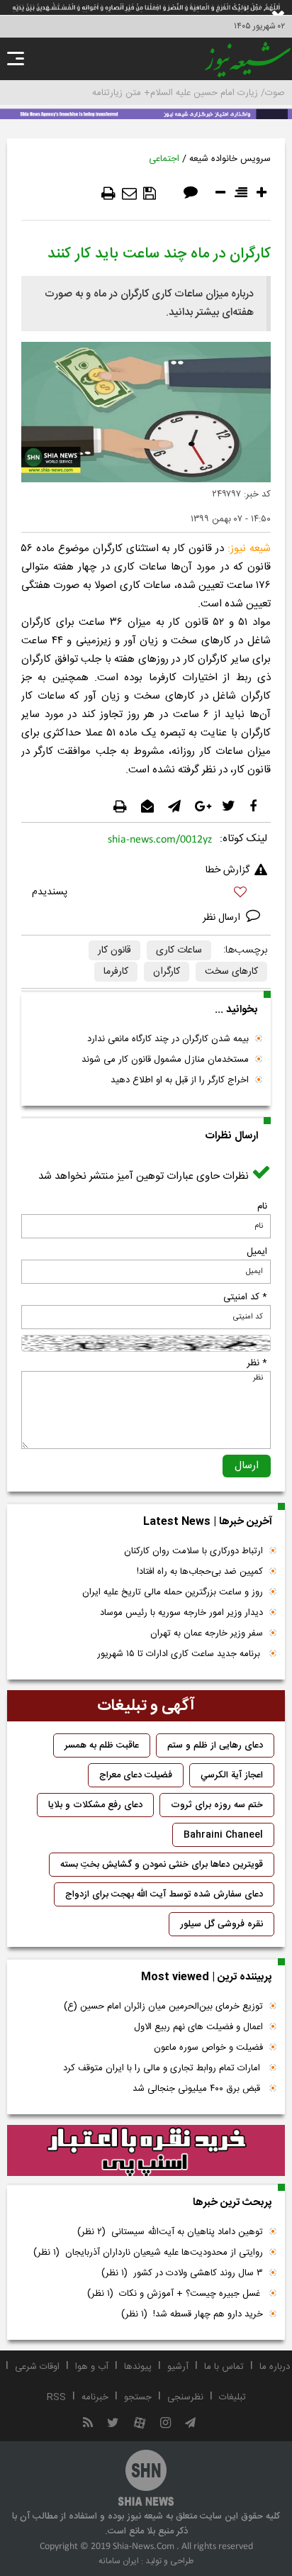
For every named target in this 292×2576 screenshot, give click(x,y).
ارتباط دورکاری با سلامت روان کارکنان (193, 1551)
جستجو (138, 2397)
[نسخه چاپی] (108, 194)
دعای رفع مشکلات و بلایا (95, 1805)
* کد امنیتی (245, 1297)
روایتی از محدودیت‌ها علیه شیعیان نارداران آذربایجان (148, 2253)
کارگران (167, 972)
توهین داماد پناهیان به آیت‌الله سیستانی (170, 2232)
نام (262, 1206)
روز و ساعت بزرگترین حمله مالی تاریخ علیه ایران (173, 1592)
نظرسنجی (185, 2397)
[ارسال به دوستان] (129, 194)
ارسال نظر (223, 918)
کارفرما (116, 972)
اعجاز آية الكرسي (232, 1775)
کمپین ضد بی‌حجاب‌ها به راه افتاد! (200, 1572)
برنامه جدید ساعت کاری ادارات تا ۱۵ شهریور (180, 1654)
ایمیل (257, 1252)
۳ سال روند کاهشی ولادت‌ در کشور (182, 2273)
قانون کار (114, 950)
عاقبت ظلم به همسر (102, 1745)
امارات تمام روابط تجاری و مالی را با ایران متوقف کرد (163, 2068)
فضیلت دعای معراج (136, 1775)
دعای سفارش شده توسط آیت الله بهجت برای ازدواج (164, 1894)
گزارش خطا (228, 870)
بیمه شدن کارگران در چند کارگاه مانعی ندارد (168, 1039)
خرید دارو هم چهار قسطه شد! (192, 2314)
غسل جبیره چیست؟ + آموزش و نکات (175, 2294)
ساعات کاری (179, 950)
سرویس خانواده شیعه (230, 159)
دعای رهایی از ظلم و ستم (215, 1745)
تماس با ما (224, 2367)
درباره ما (275, 2367)
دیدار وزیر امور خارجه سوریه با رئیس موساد (181, 1613)
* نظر (257, 1363)
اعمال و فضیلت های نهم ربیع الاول (198, 2027)
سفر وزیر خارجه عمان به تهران (207, 1633)
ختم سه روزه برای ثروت (217, 1805)
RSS (56, 2397)
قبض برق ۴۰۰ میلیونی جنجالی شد (198, 2089)
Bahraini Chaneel (223, 1835)
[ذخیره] (150, 194)
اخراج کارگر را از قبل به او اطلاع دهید (180, 1080)
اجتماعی (164, 159)
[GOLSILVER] (146, 2150)
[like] (146, 894)
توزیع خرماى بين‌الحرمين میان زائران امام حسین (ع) (163, 2006)
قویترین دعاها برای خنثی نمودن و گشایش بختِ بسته (162, 1865)
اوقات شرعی (37, 2367)
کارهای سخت (231, 972)
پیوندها (138, 2367)
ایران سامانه (119, 2561)
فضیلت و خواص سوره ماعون (208, 2048)
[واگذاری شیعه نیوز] (146, 113)
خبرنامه (95, 2397)
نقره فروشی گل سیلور (221, 1924)
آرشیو (178, 2367)
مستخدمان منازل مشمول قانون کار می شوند (165, 1060)
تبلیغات (232, 2397)
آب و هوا (92, 2367)
